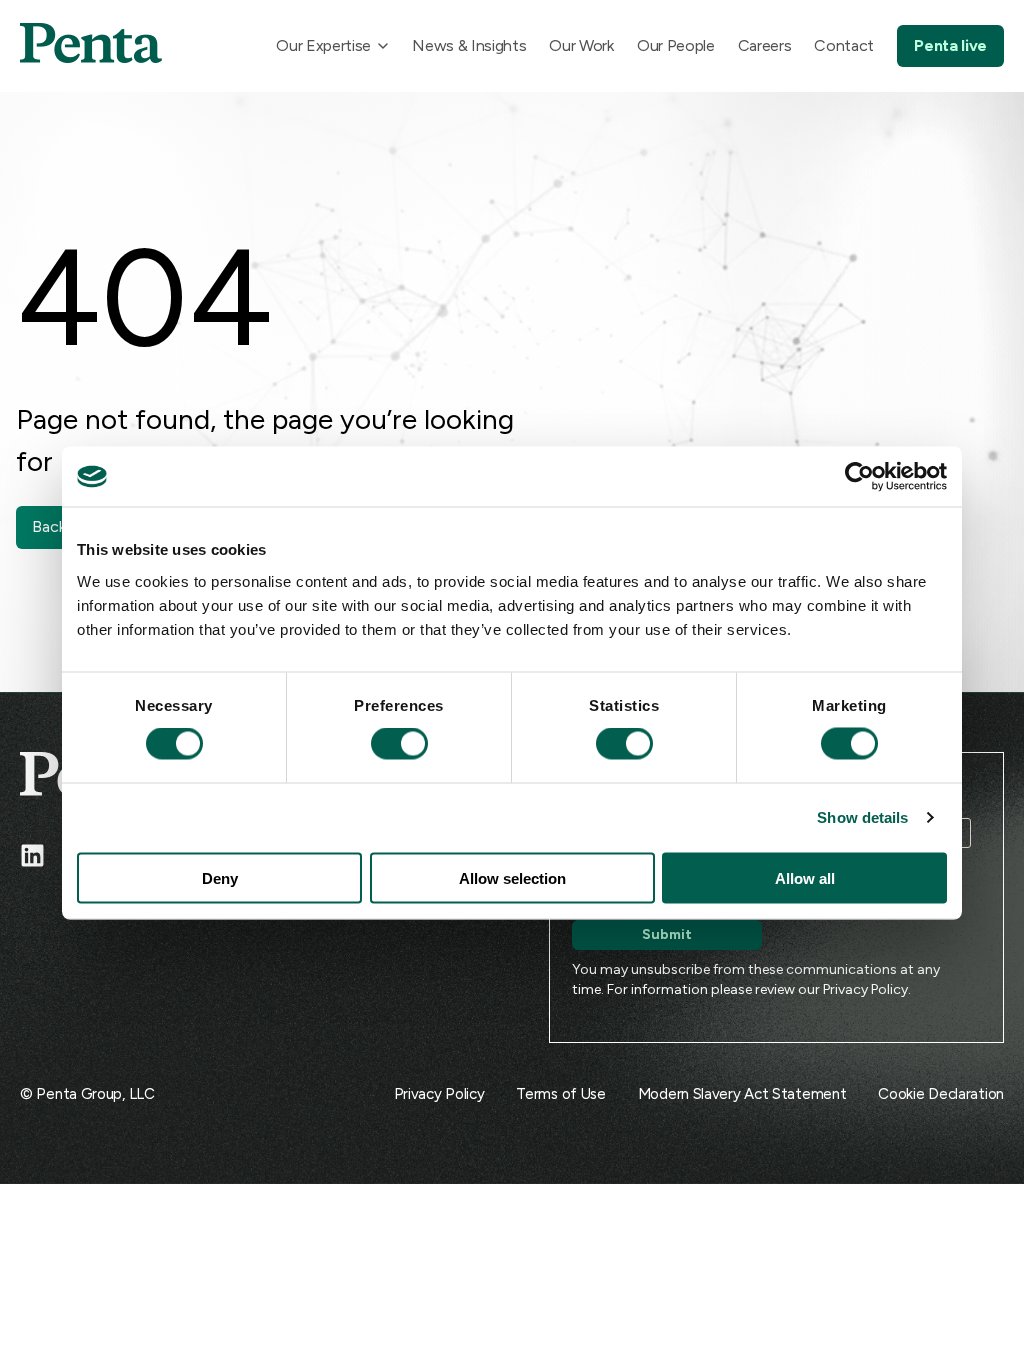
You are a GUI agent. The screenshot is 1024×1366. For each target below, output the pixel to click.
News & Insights (469, 45)
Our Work (581, 45)
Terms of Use (560, 1094)
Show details (862, 817)
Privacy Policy (865, 989)
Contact (844, 45)
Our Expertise (323, 45)
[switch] (381, 744)
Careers (765, 45)
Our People (676, 45)
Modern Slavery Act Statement (742, 1094)
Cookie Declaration (941, 1094)
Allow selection (512, 877)
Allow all (805, 877)
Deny (220, 877)
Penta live (950, 45)
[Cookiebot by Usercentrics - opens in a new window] (859, 477)
